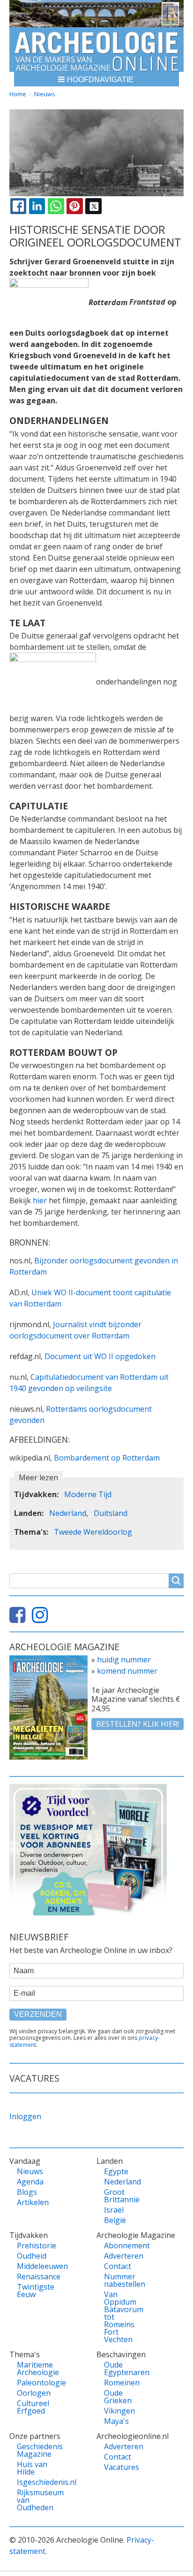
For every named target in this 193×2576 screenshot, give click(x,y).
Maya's (116, 2421)
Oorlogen (34, 2393)
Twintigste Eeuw (36, 2291)
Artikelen (33, 2202)
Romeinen (122, 2383)
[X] (93, 206)
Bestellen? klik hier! (137, 1724)
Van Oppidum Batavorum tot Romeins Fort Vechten (124, 2317)
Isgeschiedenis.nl (37, 2482)
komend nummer (127, 1671)
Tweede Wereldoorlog (93, 1532)
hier (40, 1200)
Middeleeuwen (37, 2266)
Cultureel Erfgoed (33, 2407)
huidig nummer (124, 1660)
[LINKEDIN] (37, 206)
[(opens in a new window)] (20, 1619)
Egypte (116, 2171)
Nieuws (45, 94)
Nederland (68, 1513)
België (115, 2220)
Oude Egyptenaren (124, 2368)
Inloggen (25, 2116)
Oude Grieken (118, 2397)
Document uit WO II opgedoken (100, 1356)
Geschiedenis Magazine (37, 2450)
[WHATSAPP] (56, 206)
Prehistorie (37, 2245)
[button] (96, 79)
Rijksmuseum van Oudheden (37, 2500)
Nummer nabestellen (124, 2280)
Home (18, 94)
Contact (118, 2266)
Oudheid (32, 2256)
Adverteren (124, 2256)
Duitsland (111, 1513)
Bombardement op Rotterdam (107, 1458)
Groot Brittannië (122, 2196)
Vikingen (119, 2411)
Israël (114, 2210)
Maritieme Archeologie (37, 2368)
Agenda (30, 2182)
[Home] (96, 50)
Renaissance (37, 2276)
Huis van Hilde (32, 2468)
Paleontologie (37, 2383)
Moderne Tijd (88, 1494)
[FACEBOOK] (18, 206)
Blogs (27, 2192)
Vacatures (122, 2467)
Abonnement (124, 2245)
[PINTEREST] (74, 206)
